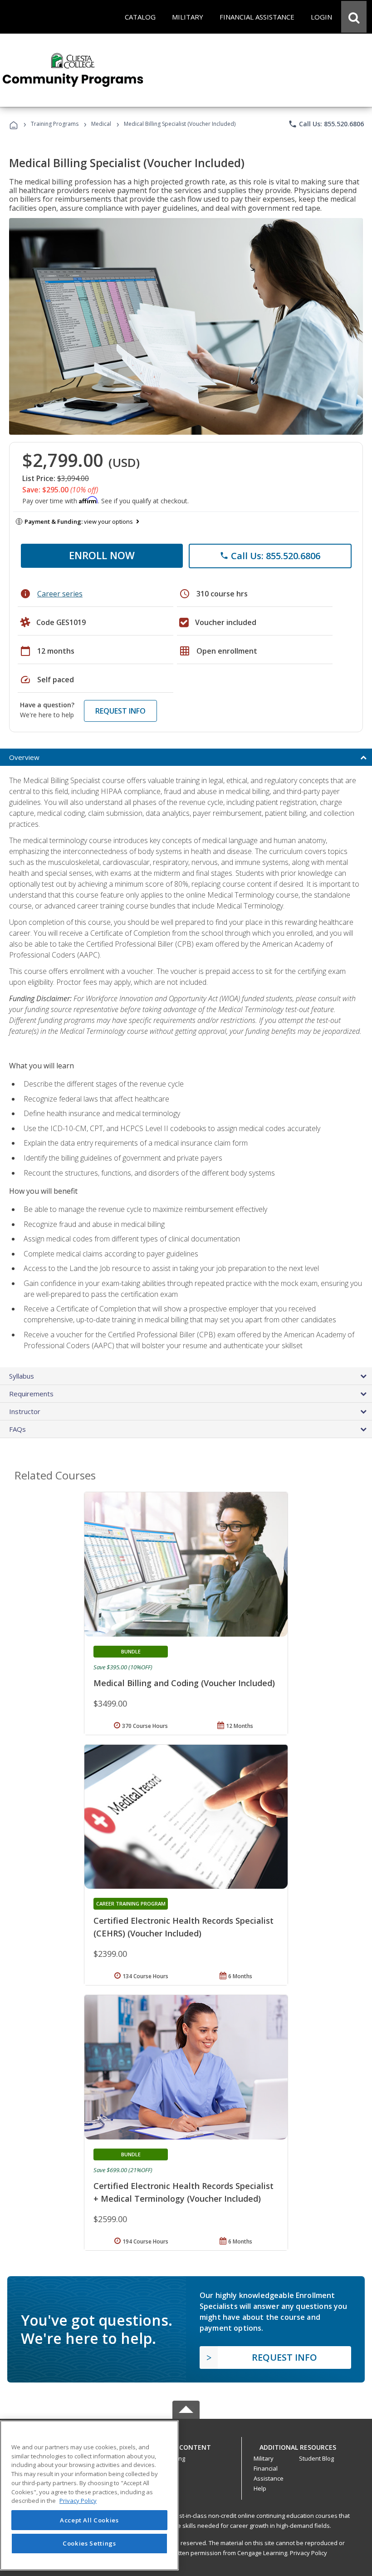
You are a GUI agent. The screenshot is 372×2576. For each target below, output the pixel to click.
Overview (24, 757)
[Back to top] (186, 2445)
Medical (101, 124)
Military (264, 2458)
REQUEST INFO (120, 711)
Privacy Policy (308, 2553)
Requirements (31, 1394)
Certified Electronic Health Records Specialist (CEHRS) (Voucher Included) (184, 1927)
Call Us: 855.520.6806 (326, 124)
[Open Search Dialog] (354, 17)
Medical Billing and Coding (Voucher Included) (184, 1683)
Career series (60, 594)
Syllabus (22, 1376)
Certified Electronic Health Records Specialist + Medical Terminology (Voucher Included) (184, 2192)
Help (260, 2488)
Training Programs (55, 124)
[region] (89, 2495)
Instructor (25, 1411)
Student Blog (316, 2458)
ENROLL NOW (102, 555)
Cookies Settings (89, 2543)
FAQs (17, 1429)
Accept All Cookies (89, 2520)
